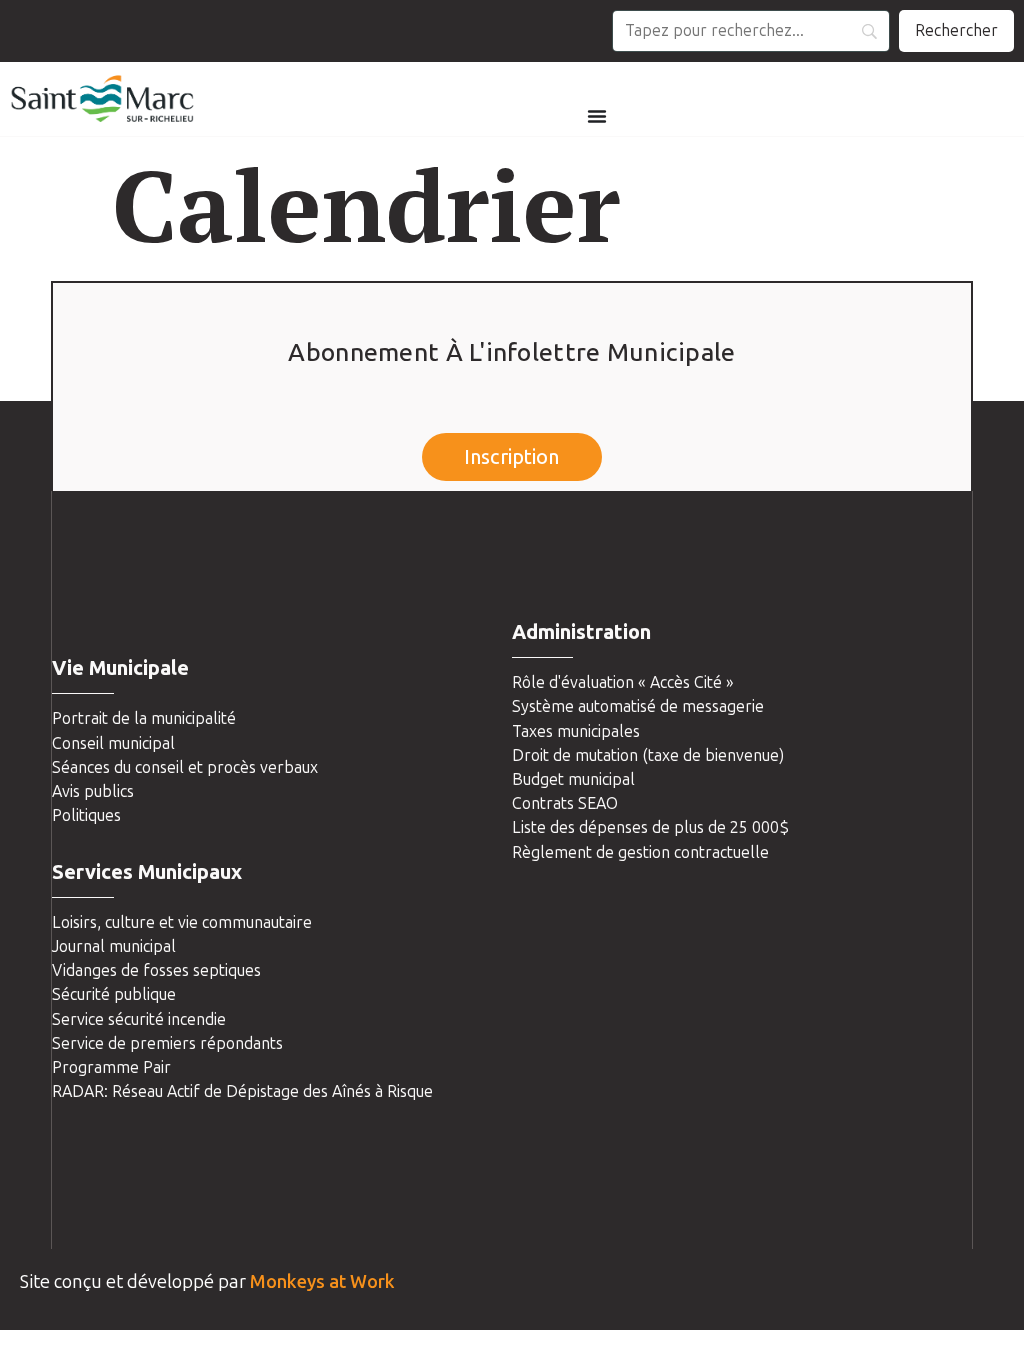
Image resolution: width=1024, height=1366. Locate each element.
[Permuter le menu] (597, 116)
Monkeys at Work (322, 1282)
